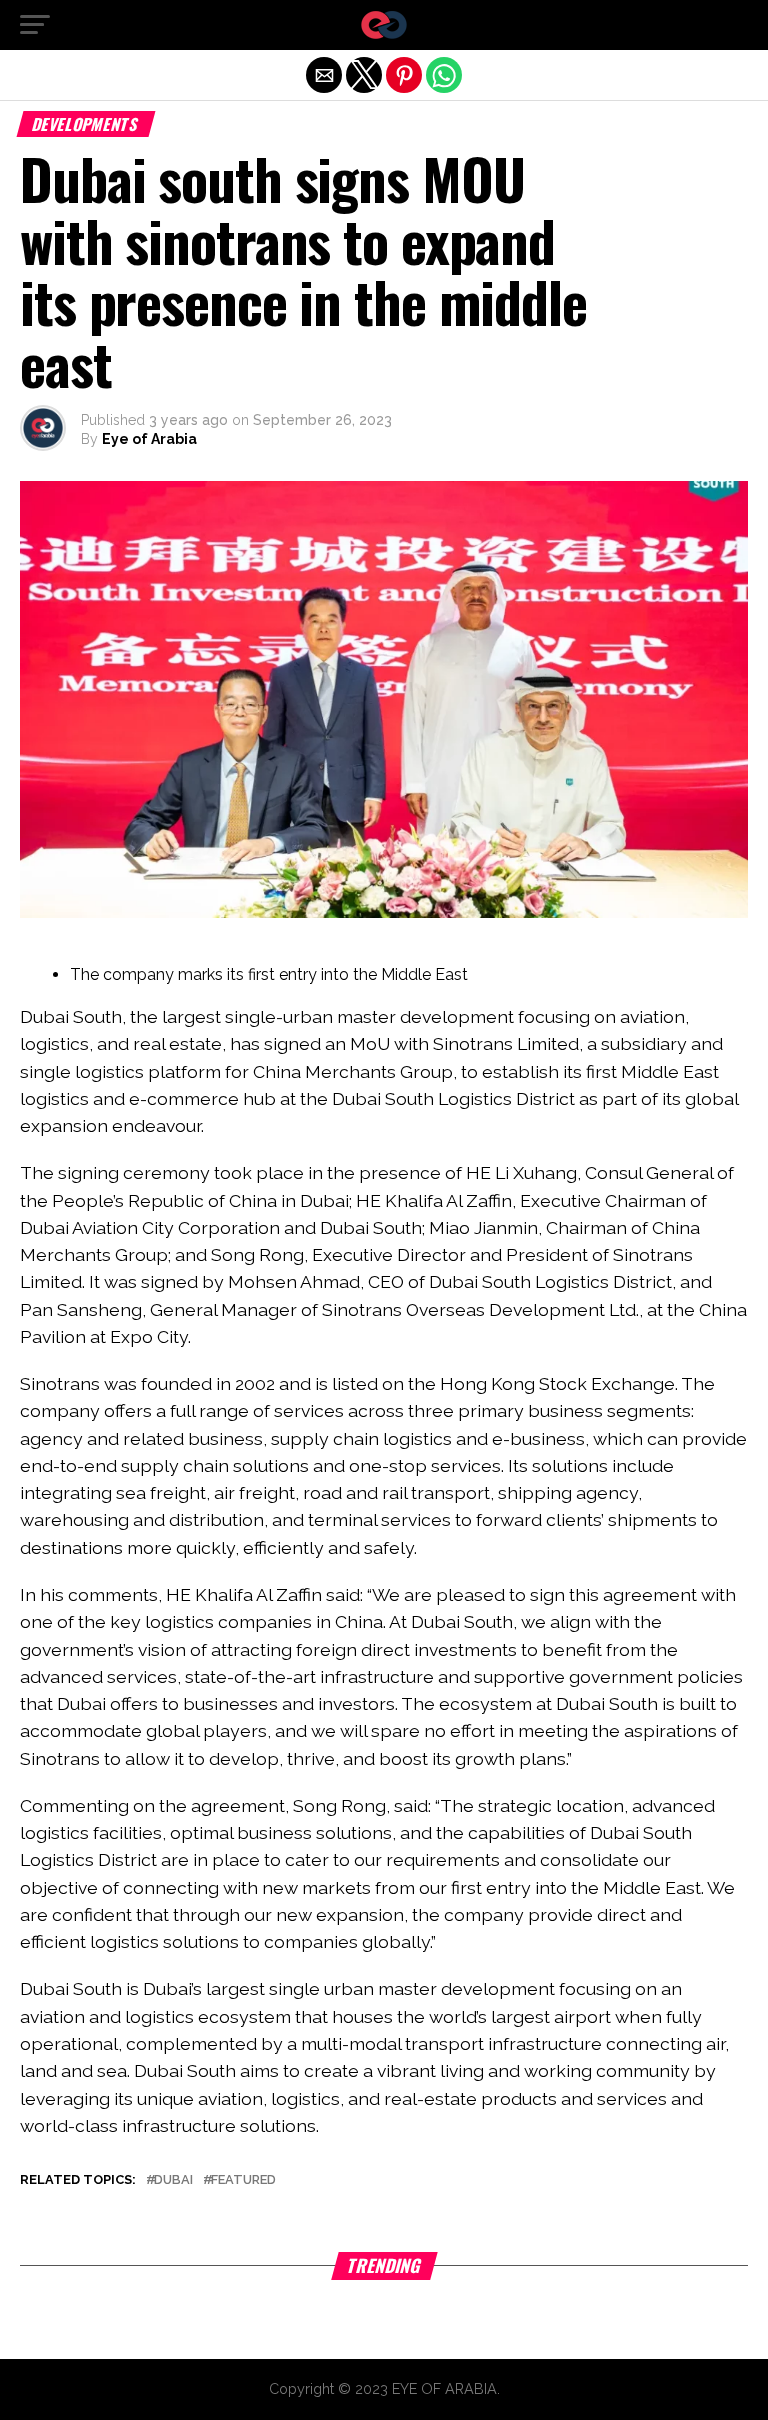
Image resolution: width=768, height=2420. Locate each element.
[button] (35, 25)
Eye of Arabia (149, 439)
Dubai (173, 2180)
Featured (243, 2180)
